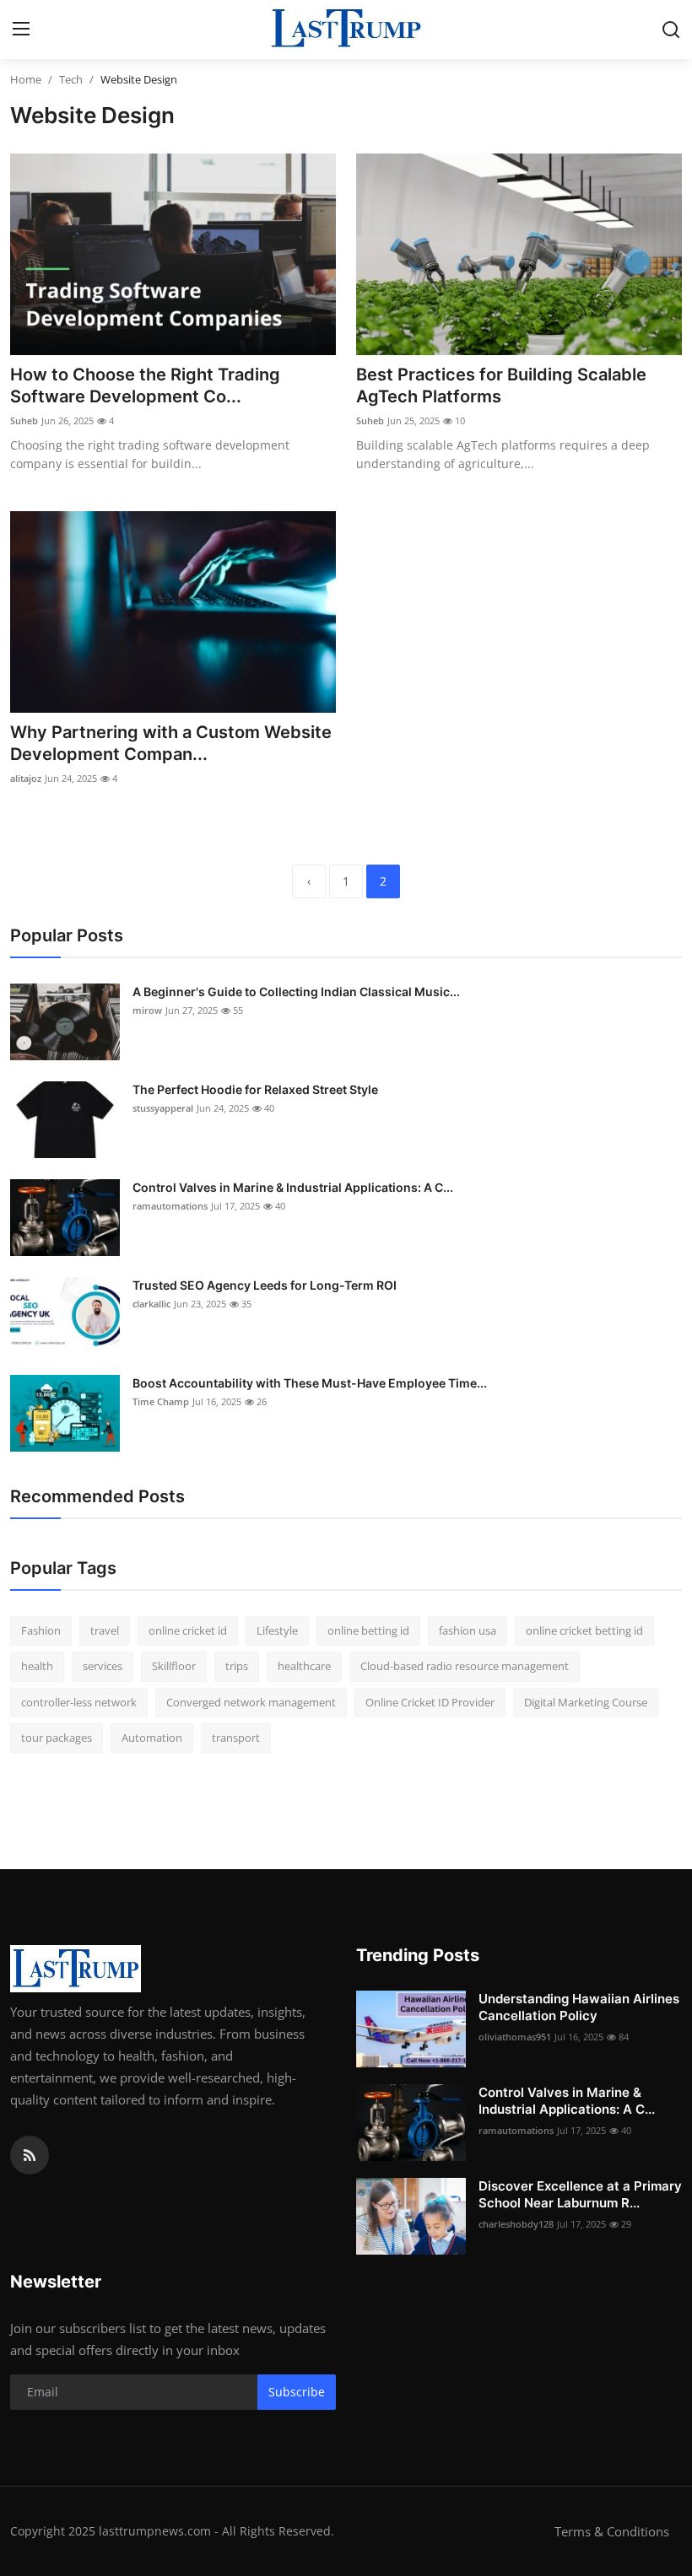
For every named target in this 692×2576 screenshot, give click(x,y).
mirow (147, 1010)
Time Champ (161, 1401)
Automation (152, 1738)
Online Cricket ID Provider (430, 1702)
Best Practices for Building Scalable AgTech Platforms (501, 385)
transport (236, 1738)
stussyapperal (163, 1108)
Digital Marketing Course (586, 1702)
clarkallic (151, 1304)
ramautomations (170, 1206)
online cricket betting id (584, 1630)
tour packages (57, 1738)
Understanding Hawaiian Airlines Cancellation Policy (579, 2007)
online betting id (368, 1630)
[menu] (21, 30)
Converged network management (251, 1702)
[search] (671, 30)
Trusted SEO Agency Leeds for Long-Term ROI (265, 1285)
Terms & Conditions (612, 2531)
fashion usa (468, 1630)
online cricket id (188, 1630)
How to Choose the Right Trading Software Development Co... (145, 385)
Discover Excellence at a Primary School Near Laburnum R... (580, 2194)
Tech (71, 79)
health (37, 1666)
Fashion (41, 1630)
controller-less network (79, 1702)
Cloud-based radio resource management (465, 1666)
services (103, 1666)
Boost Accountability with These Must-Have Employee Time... (310, 1383)
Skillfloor (174, 1666)
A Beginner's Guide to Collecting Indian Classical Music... (296, 992)
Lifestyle (277, 1630)
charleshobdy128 (516, 2224)
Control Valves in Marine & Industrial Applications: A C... (293, 1187)
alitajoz (26, 778)
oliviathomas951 (515, 2037)
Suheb (24, 420)
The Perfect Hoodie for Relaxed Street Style (255, 1089)
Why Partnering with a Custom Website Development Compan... (171, 743)
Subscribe (297, 2392)
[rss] (30, 2155)
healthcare (304, 1666)
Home (26, 79)
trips (237, 1666)
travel (105, 1630)
